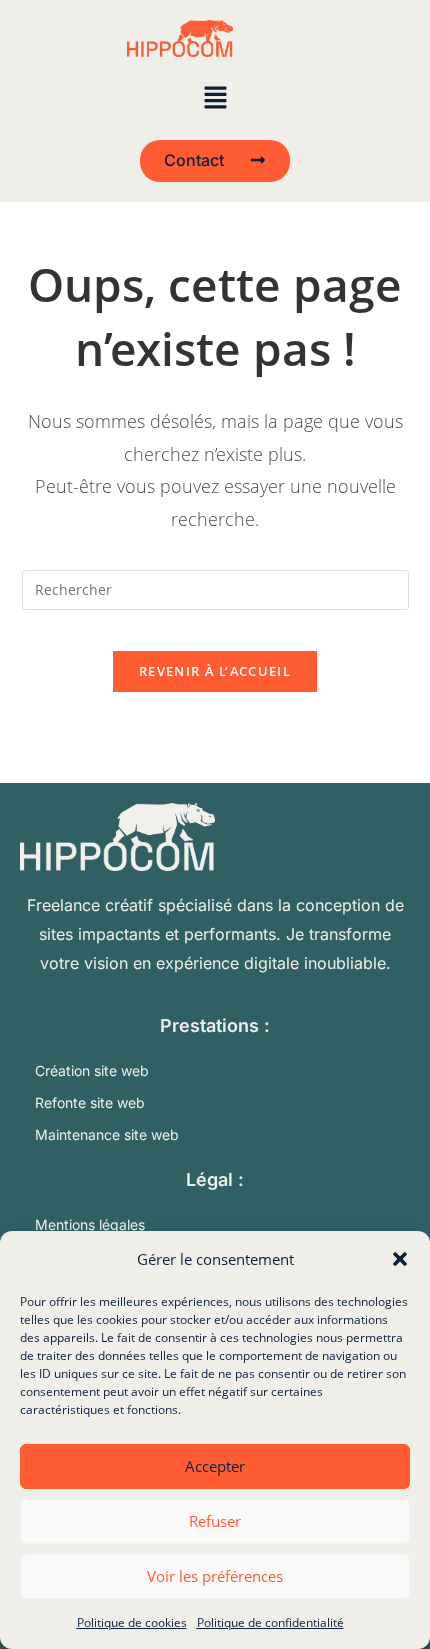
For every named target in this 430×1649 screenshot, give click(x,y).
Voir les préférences (215, 1576)
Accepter (215, 1466)
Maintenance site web (107, 1134)
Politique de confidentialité (270, 1622)
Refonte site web (90, 1102)
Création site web (92, 1070)
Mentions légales (90, 1224)
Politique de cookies (132, 1622)
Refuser (215, 1521)
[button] (400, 1259)
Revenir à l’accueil (215, 671)
